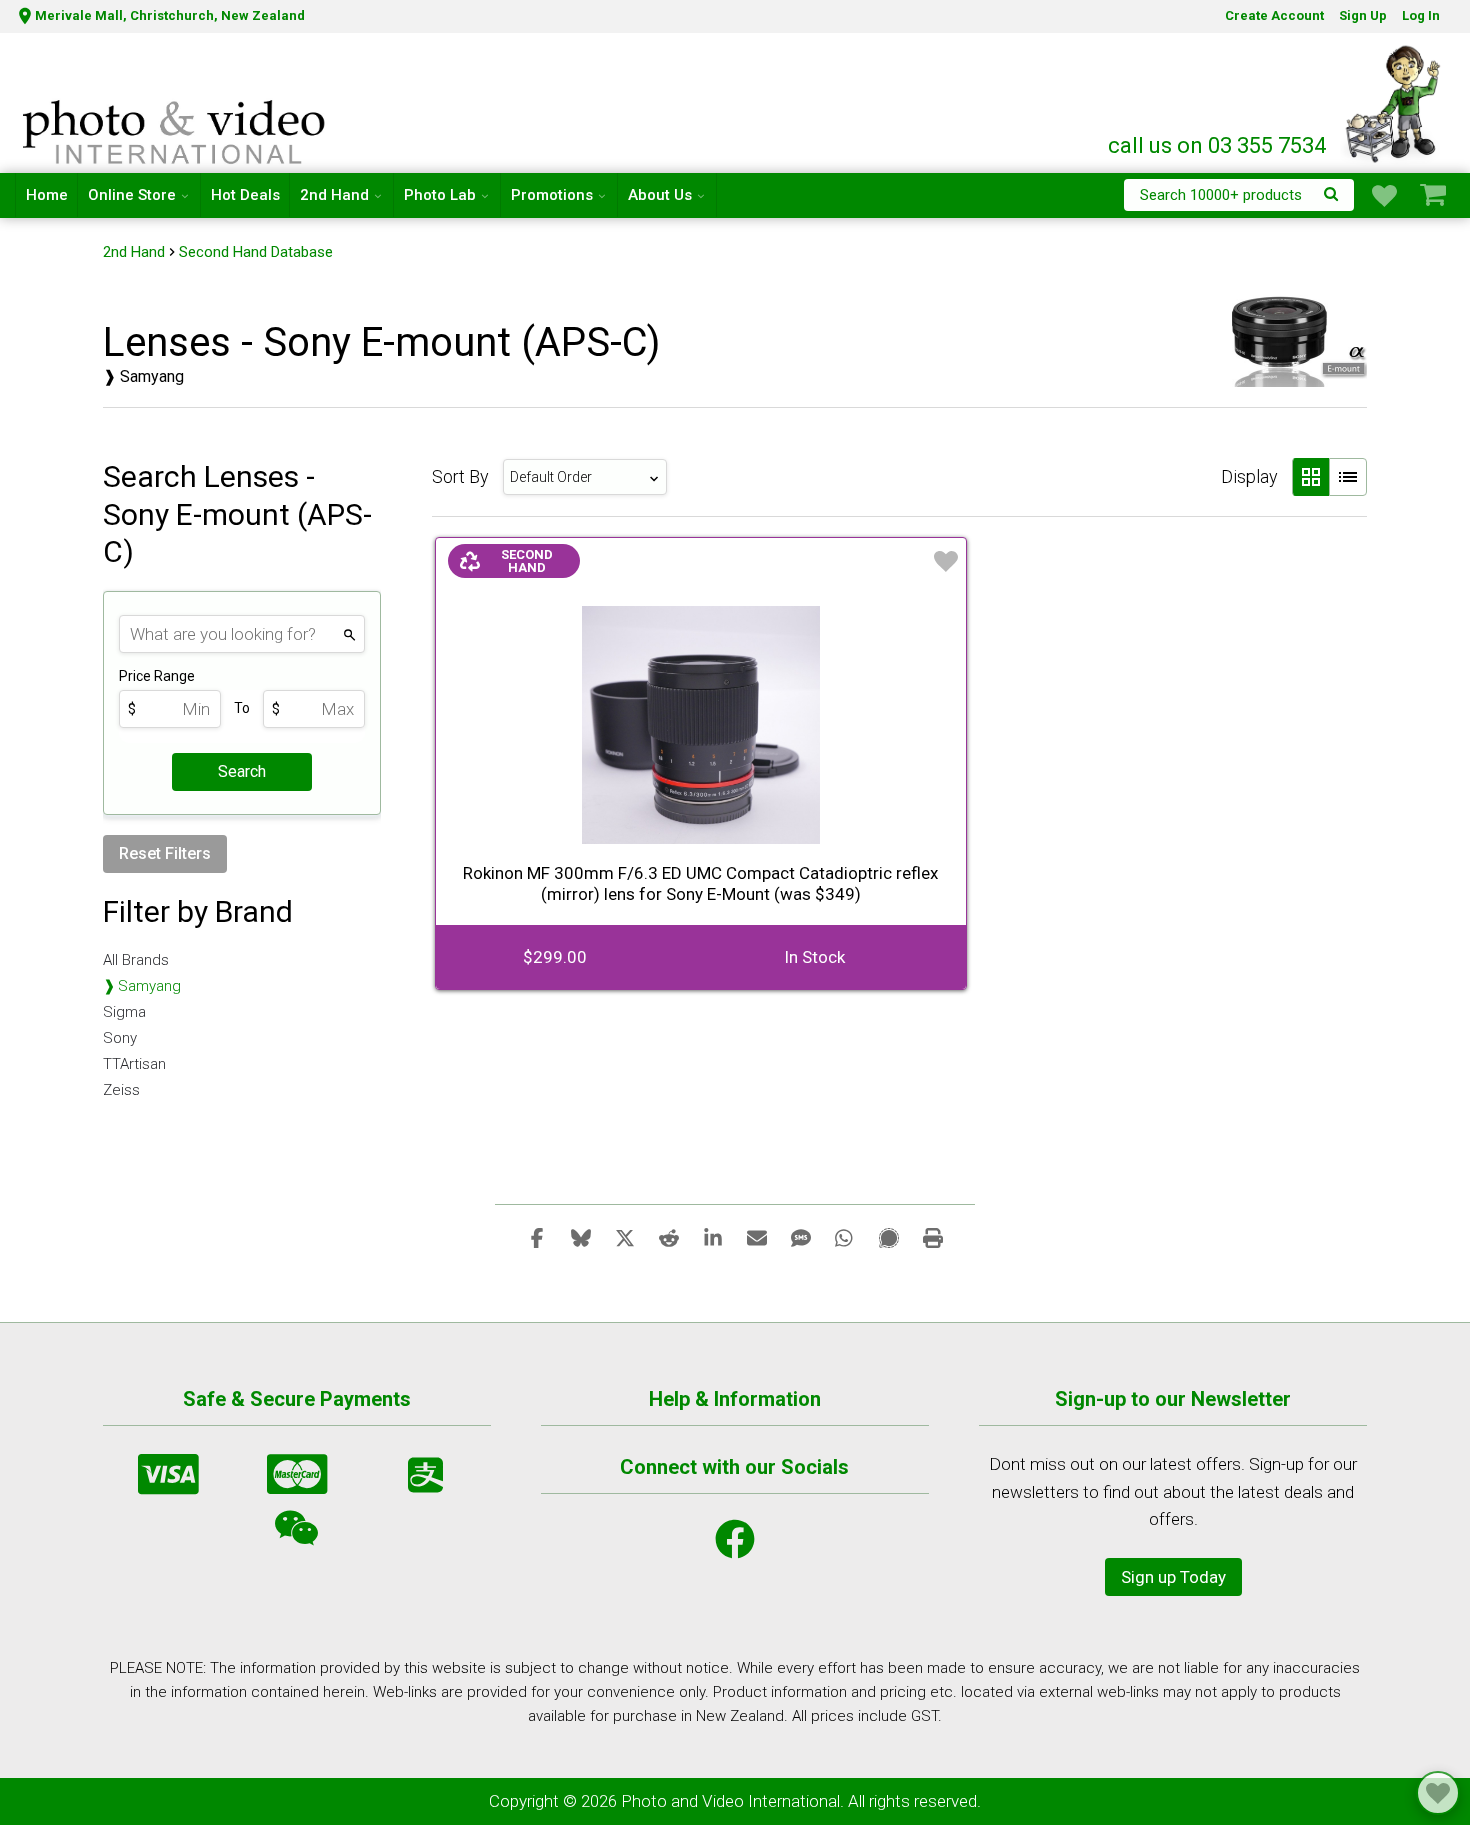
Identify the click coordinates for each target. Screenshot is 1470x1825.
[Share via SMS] (801, 1237)
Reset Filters (165, 853)
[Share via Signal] (889, 1237)
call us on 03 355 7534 (1217, 145)
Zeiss (121, 1090)
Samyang (149, 986)
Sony (120, 1038)
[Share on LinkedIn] (713, 1237)
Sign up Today (1173, 1577)
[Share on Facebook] (537, 1237)
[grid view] (1310, 477)
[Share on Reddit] (669, 1237)
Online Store (132, 195)
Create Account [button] (1274, 15)
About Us (660, 195)
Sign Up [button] (1363, 15)
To (242, 708)
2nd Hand (334, 195)
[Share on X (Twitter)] (625, 1237)
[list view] (1348, 477)
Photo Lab (440, 195)
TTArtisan (134, 1064)
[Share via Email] (757, 1237)
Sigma (124, 1012)
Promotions (552, 195)
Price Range (157, 676)
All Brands (136, 960)
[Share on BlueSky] (581, 1237)
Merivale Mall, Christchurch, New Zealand (170, 15)
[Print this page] (933, 1237)
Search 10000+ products (1221, 195)
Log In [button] (1421, 15)
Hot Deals (245, 195)
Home (47, 195)
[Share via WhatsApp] (845, 1237)
